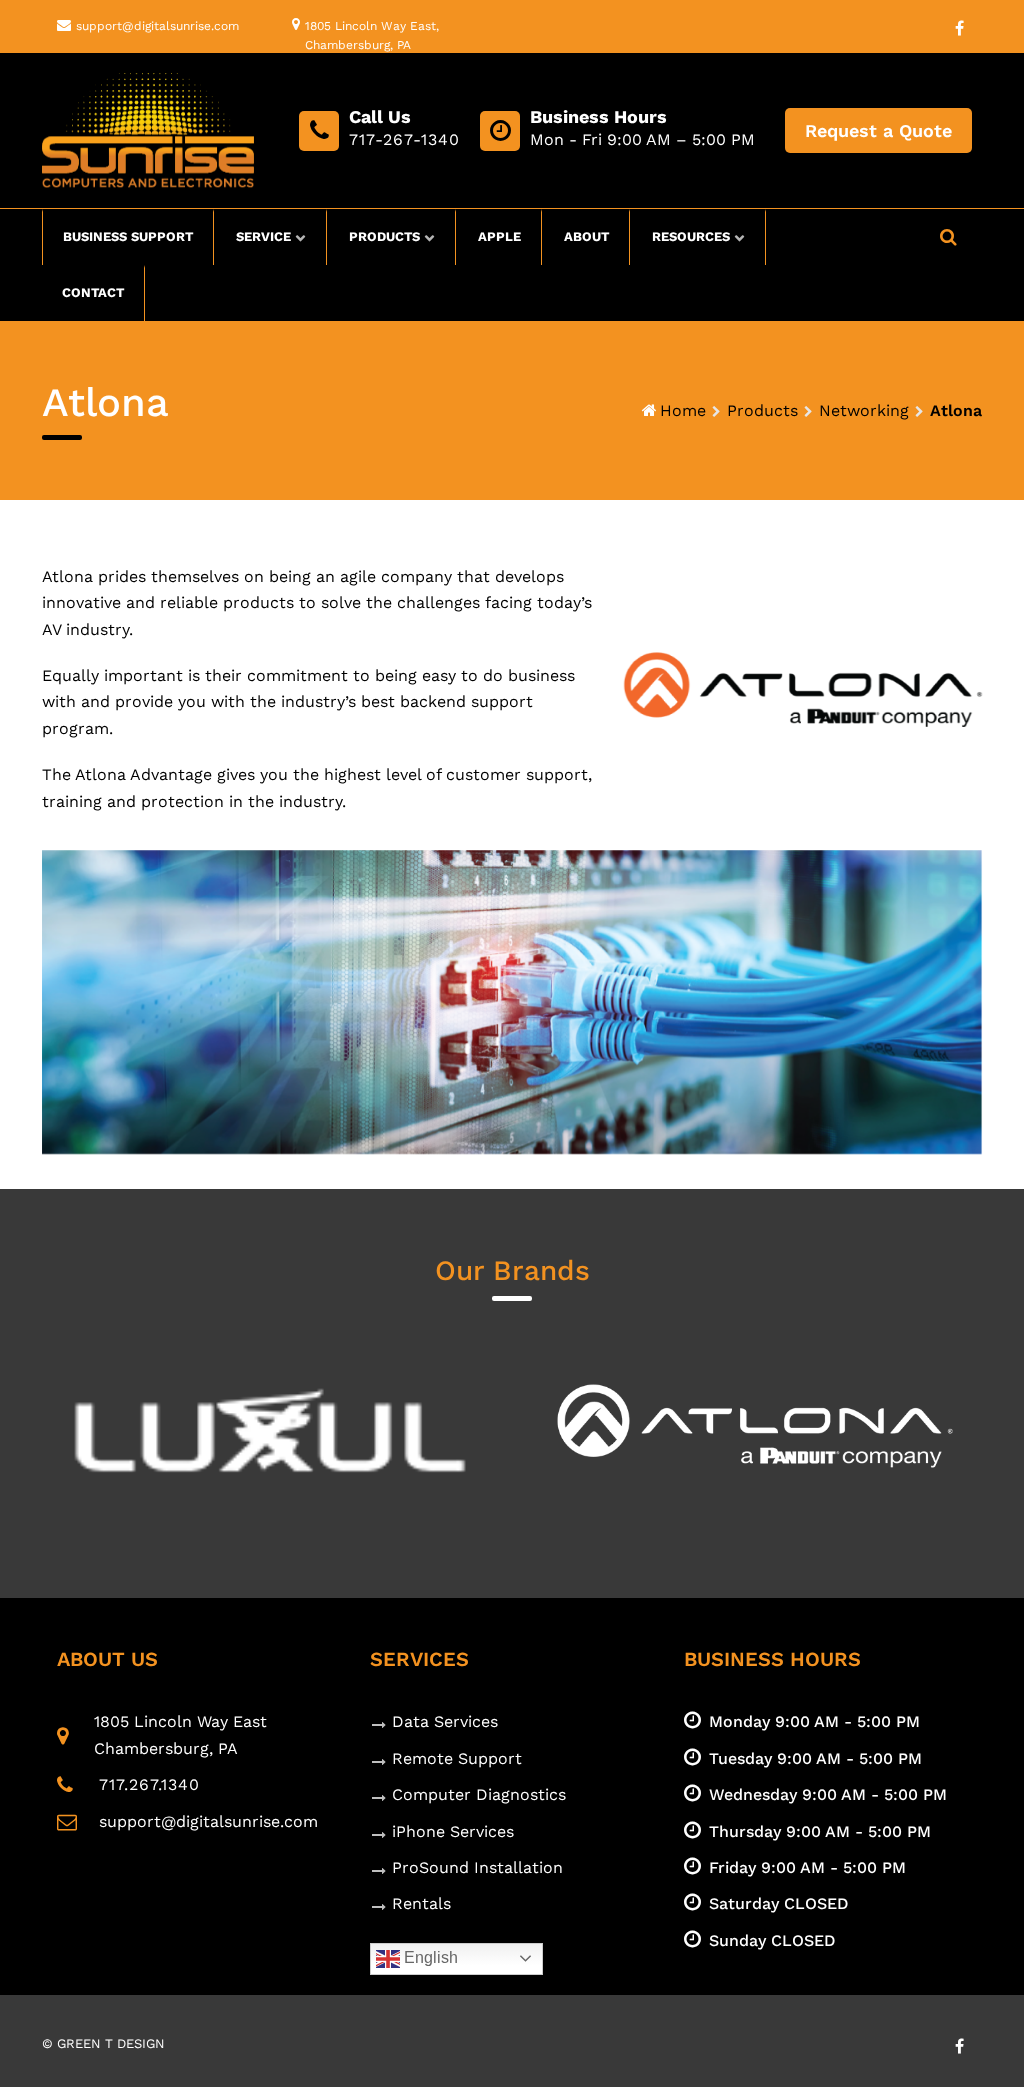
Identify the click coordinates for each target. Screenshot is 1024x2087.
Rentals (421, 1903)
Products (384, 236)
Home (683, 410)
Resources (691, 236)
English (429, 1957)
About (586, 236)
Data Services (445, 1721)
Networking (864, 410)
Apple (499, 236)
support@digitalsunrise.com (157, 26)
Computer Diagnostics (479, 1794)
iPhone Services (453, 1831)
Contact (93, 292)
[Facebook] (959, 28)
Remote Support (457, 1758)
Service (263, 236)
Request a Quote (878, 130)
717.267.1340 (149, 1784)
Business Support (128, 236)
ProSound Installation (477, 1867)
